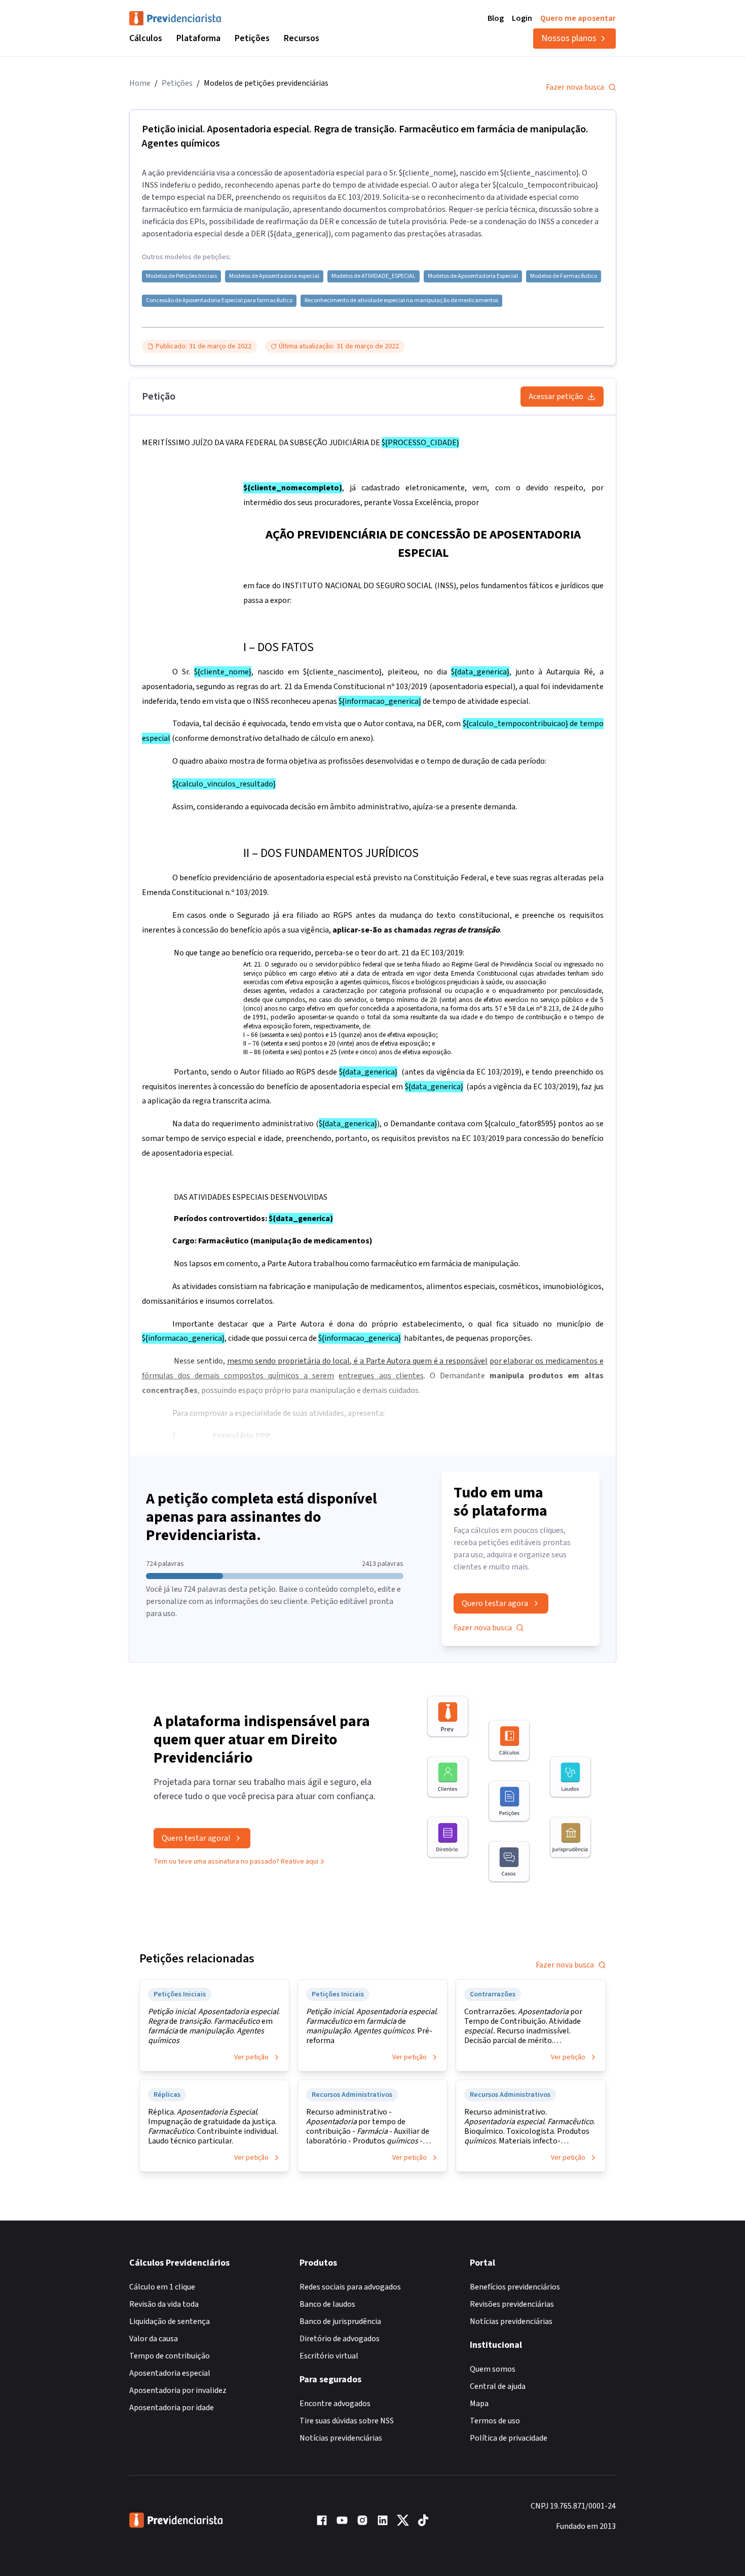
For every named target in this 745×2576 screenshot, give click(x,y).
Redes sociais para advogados (350, 2287)
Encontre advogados (335, 2404)
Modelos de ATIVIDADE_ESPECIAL (374, 276)
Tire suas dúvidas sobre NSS (347, 2421)
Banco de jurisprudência (340, 2321)
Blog (496, 18)
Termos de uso (495, 2421)
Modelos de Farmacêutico (564, 276)
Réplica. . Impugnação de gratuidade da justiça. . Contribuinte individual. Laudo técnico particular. (213, 2127)
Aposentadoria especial (170, 2373)
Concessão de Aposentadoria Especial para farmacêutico (219, 301)
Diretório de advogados (340, 2339)
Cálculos (146, 38)
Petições (252, 38)
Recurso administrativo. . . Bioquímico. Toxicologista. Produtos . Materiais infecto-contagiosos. (530, 2127)
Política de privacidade (509, 2438)
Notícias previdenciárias (341, 2438)
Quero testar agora (495, 1603)
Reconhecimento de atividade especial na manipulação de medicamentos (401, 301)
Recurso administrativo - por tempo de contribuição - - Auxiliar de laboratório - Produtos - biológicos (368, 2127)
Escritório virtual (329, 2356)
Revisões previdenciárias (512, 2304)
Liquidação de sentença (170, 2321)
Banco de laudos (327, 2304)
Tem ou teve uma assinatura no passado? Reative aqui (236, 1862)
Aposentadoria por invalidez (178, 2390)
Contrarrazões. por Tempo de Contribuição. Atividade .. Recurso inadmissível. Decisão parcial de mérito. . (523, 2026)
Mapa (479, 2404)
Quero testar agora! (196, 1838)
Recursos (302, 38)
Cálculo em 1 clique (162, 2287)
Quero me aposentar (578, 18)
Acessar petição (556, 397)
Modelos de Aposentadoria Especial (473, 276)
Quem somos (493, 2369)
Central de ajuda (498, 2386)
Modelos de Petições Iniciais (181, 276)
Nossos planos (569, 38)
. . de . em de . (214, 2026)
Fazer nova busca (575, 87)
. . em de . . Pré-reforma (372, 2026)
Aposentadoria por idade (172, 2408)
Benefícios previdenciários (515, 2287)
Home (140, 83)
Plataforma (198, 38)
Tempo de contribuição (170, 2356)
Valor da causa (154, 2339)
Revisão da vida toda (164, 2304)
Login (522, 18)
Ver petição (251, 2057)
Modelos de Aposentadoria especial (274, 276)
